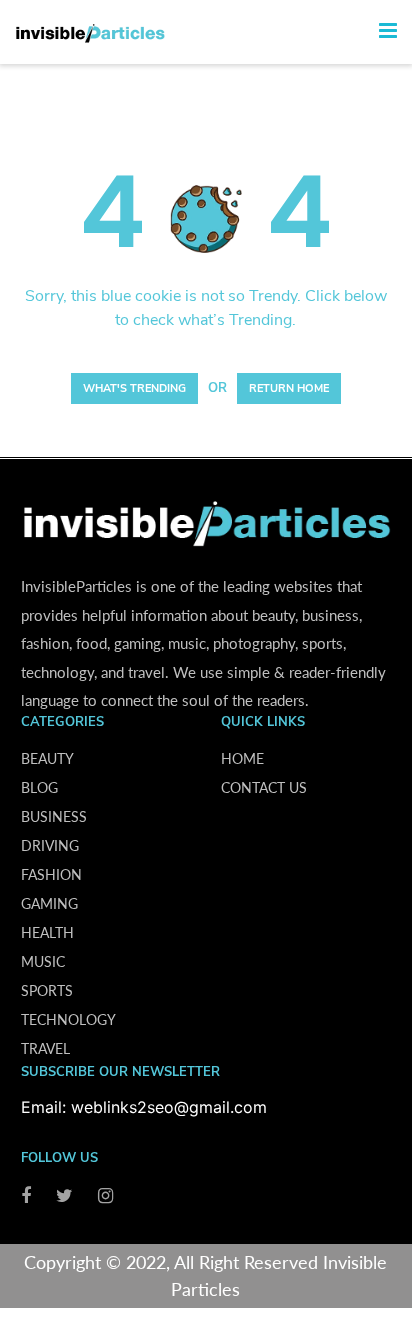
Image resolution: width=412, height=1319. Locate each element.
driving (50, 845)
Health (47, 932)
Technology (68, 1019)
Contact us (264, 787)
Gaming (49, 903)
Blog (39, 787)
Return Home (289, 388)
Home (242, 758)
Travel (45, 1048)
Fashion (51, 874)
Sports (47, 990)
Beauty (47, 758)
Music (43, 961)
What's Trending (134, 388)
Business (54, 816)
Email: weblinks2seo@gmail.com (144, 1107)
